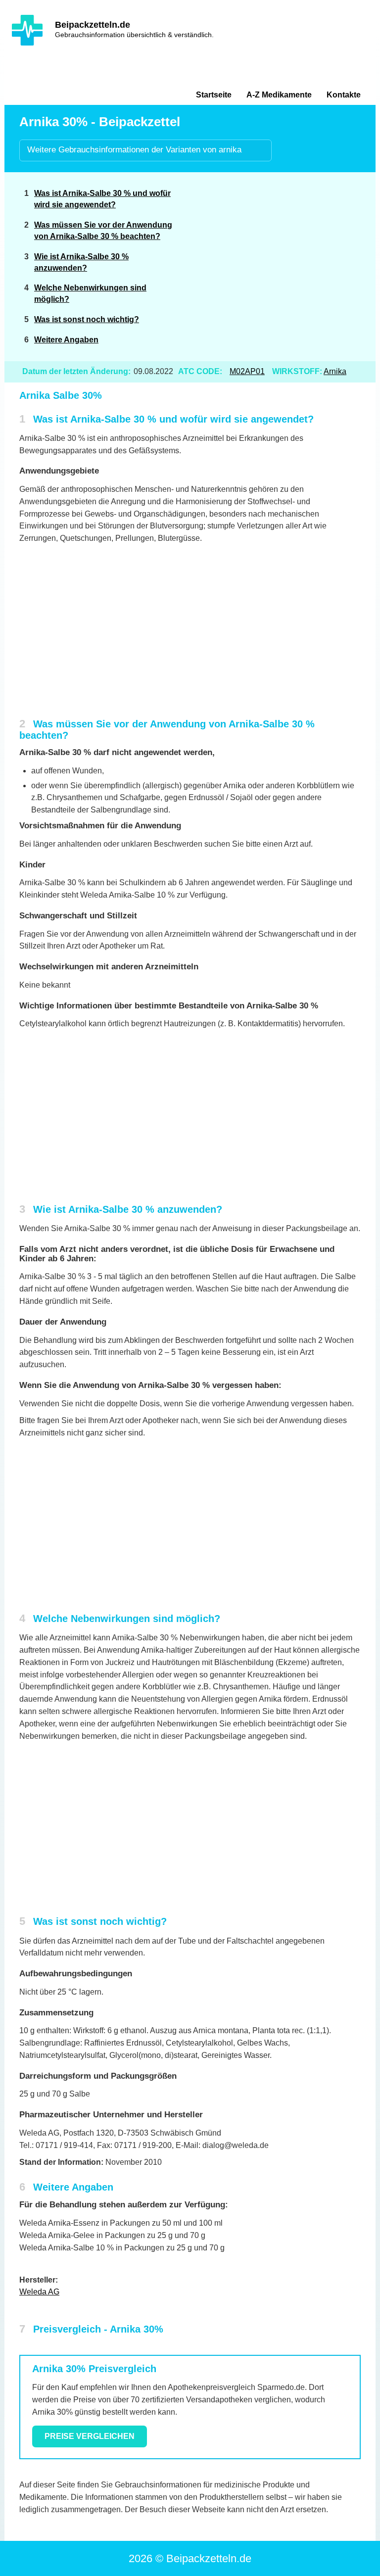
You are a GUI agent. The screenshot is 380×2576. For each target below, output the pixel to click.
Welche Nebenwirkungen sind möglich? (90, 293)
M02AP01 (247, 371)
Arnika (335, 371)
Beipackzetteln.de (93, 25)
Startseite (214, 95)
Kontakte (344, 95)
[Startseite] (27, 30)
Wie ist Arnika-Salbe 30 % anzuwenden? (81, 262)
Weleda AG (39, 2292)
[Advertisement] (285, 254)
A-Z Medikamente (279, 95)
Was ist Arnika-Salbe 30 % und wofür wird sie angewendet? (102, 199)
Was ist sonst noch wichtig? (87, 319)
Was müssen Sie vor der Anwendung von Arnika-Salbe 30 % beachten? (103, 231)
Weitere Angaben (66, 340)
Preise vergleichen (90, 2436)
